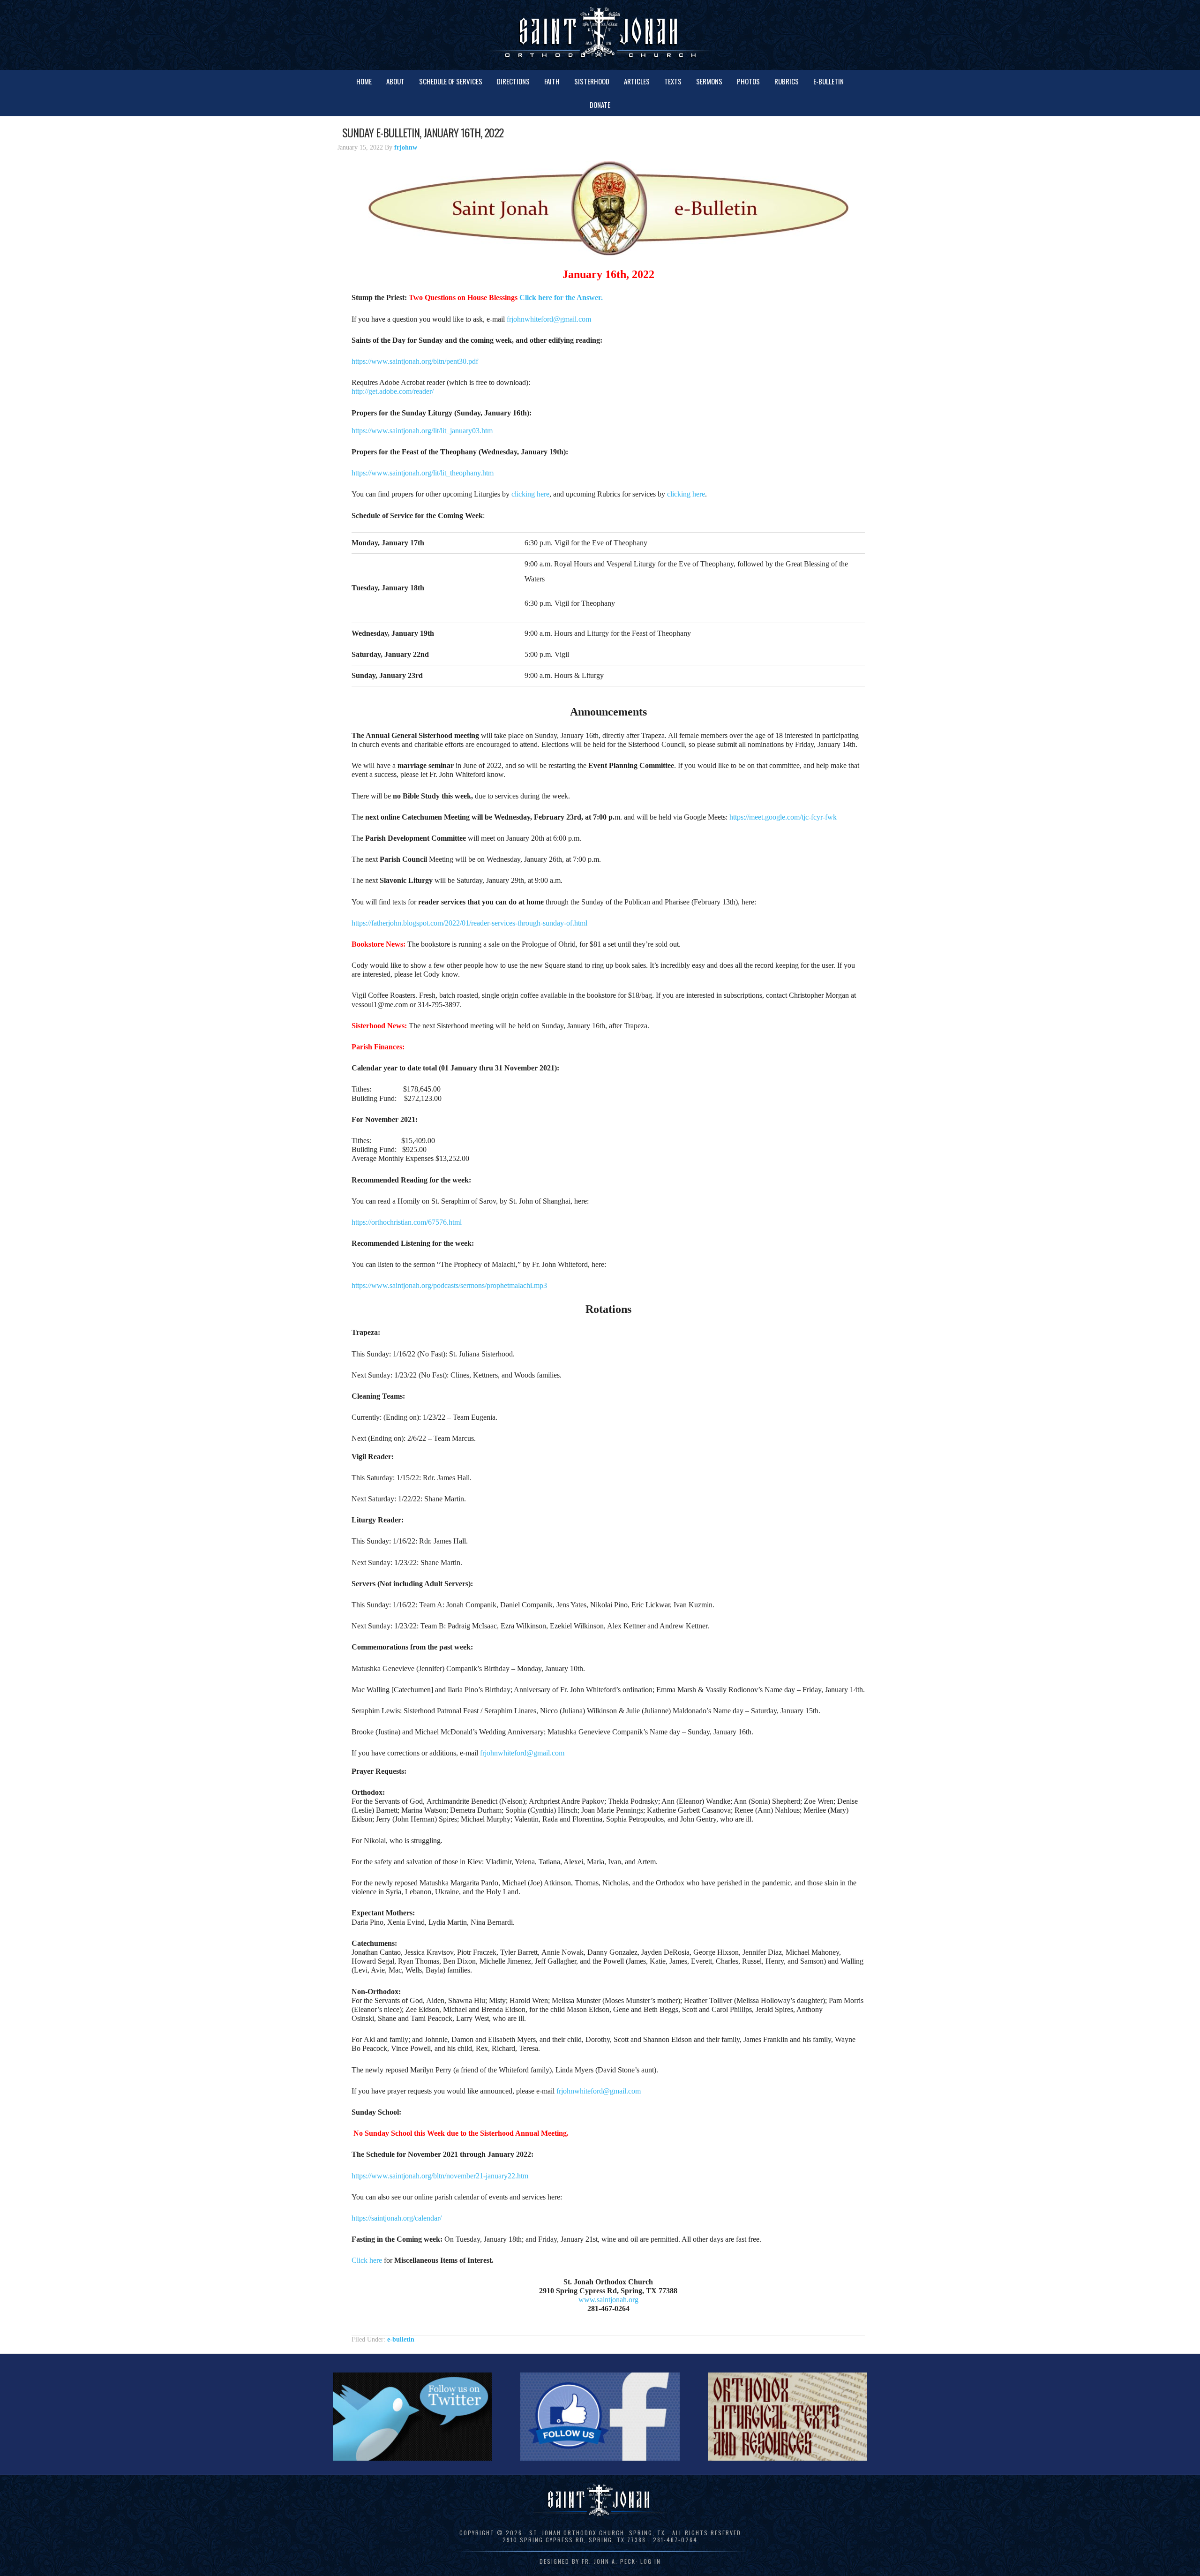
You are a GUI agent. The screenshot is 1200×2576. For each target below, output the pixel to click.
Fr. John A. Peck (609, 2561)
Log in (651, 2561)
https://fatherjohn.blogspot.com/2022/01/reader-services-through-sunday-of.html (469, 923)
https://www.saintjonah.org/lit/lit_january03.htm (422, 431)
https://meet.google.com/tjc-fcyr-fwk (783, 817)
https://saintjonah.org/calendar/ (397, 2218)
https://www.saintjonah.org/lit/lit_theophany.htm (423, 473)
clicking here (530, 494)
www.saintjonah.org (608, 2300)
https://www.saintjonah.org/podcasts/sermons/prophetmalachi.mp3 (449, 1285)
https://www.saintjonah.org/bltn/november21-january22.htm (440, 2176)
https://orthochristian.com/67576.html (407, 1222)
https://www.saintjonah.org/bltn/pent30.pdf (415, 361)
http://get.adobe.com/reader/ (393, 391)
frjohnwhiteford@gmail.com (549, 319)
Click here (367, 2260)
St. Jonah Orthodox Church (600, 34)
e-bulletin (401, 2339)
